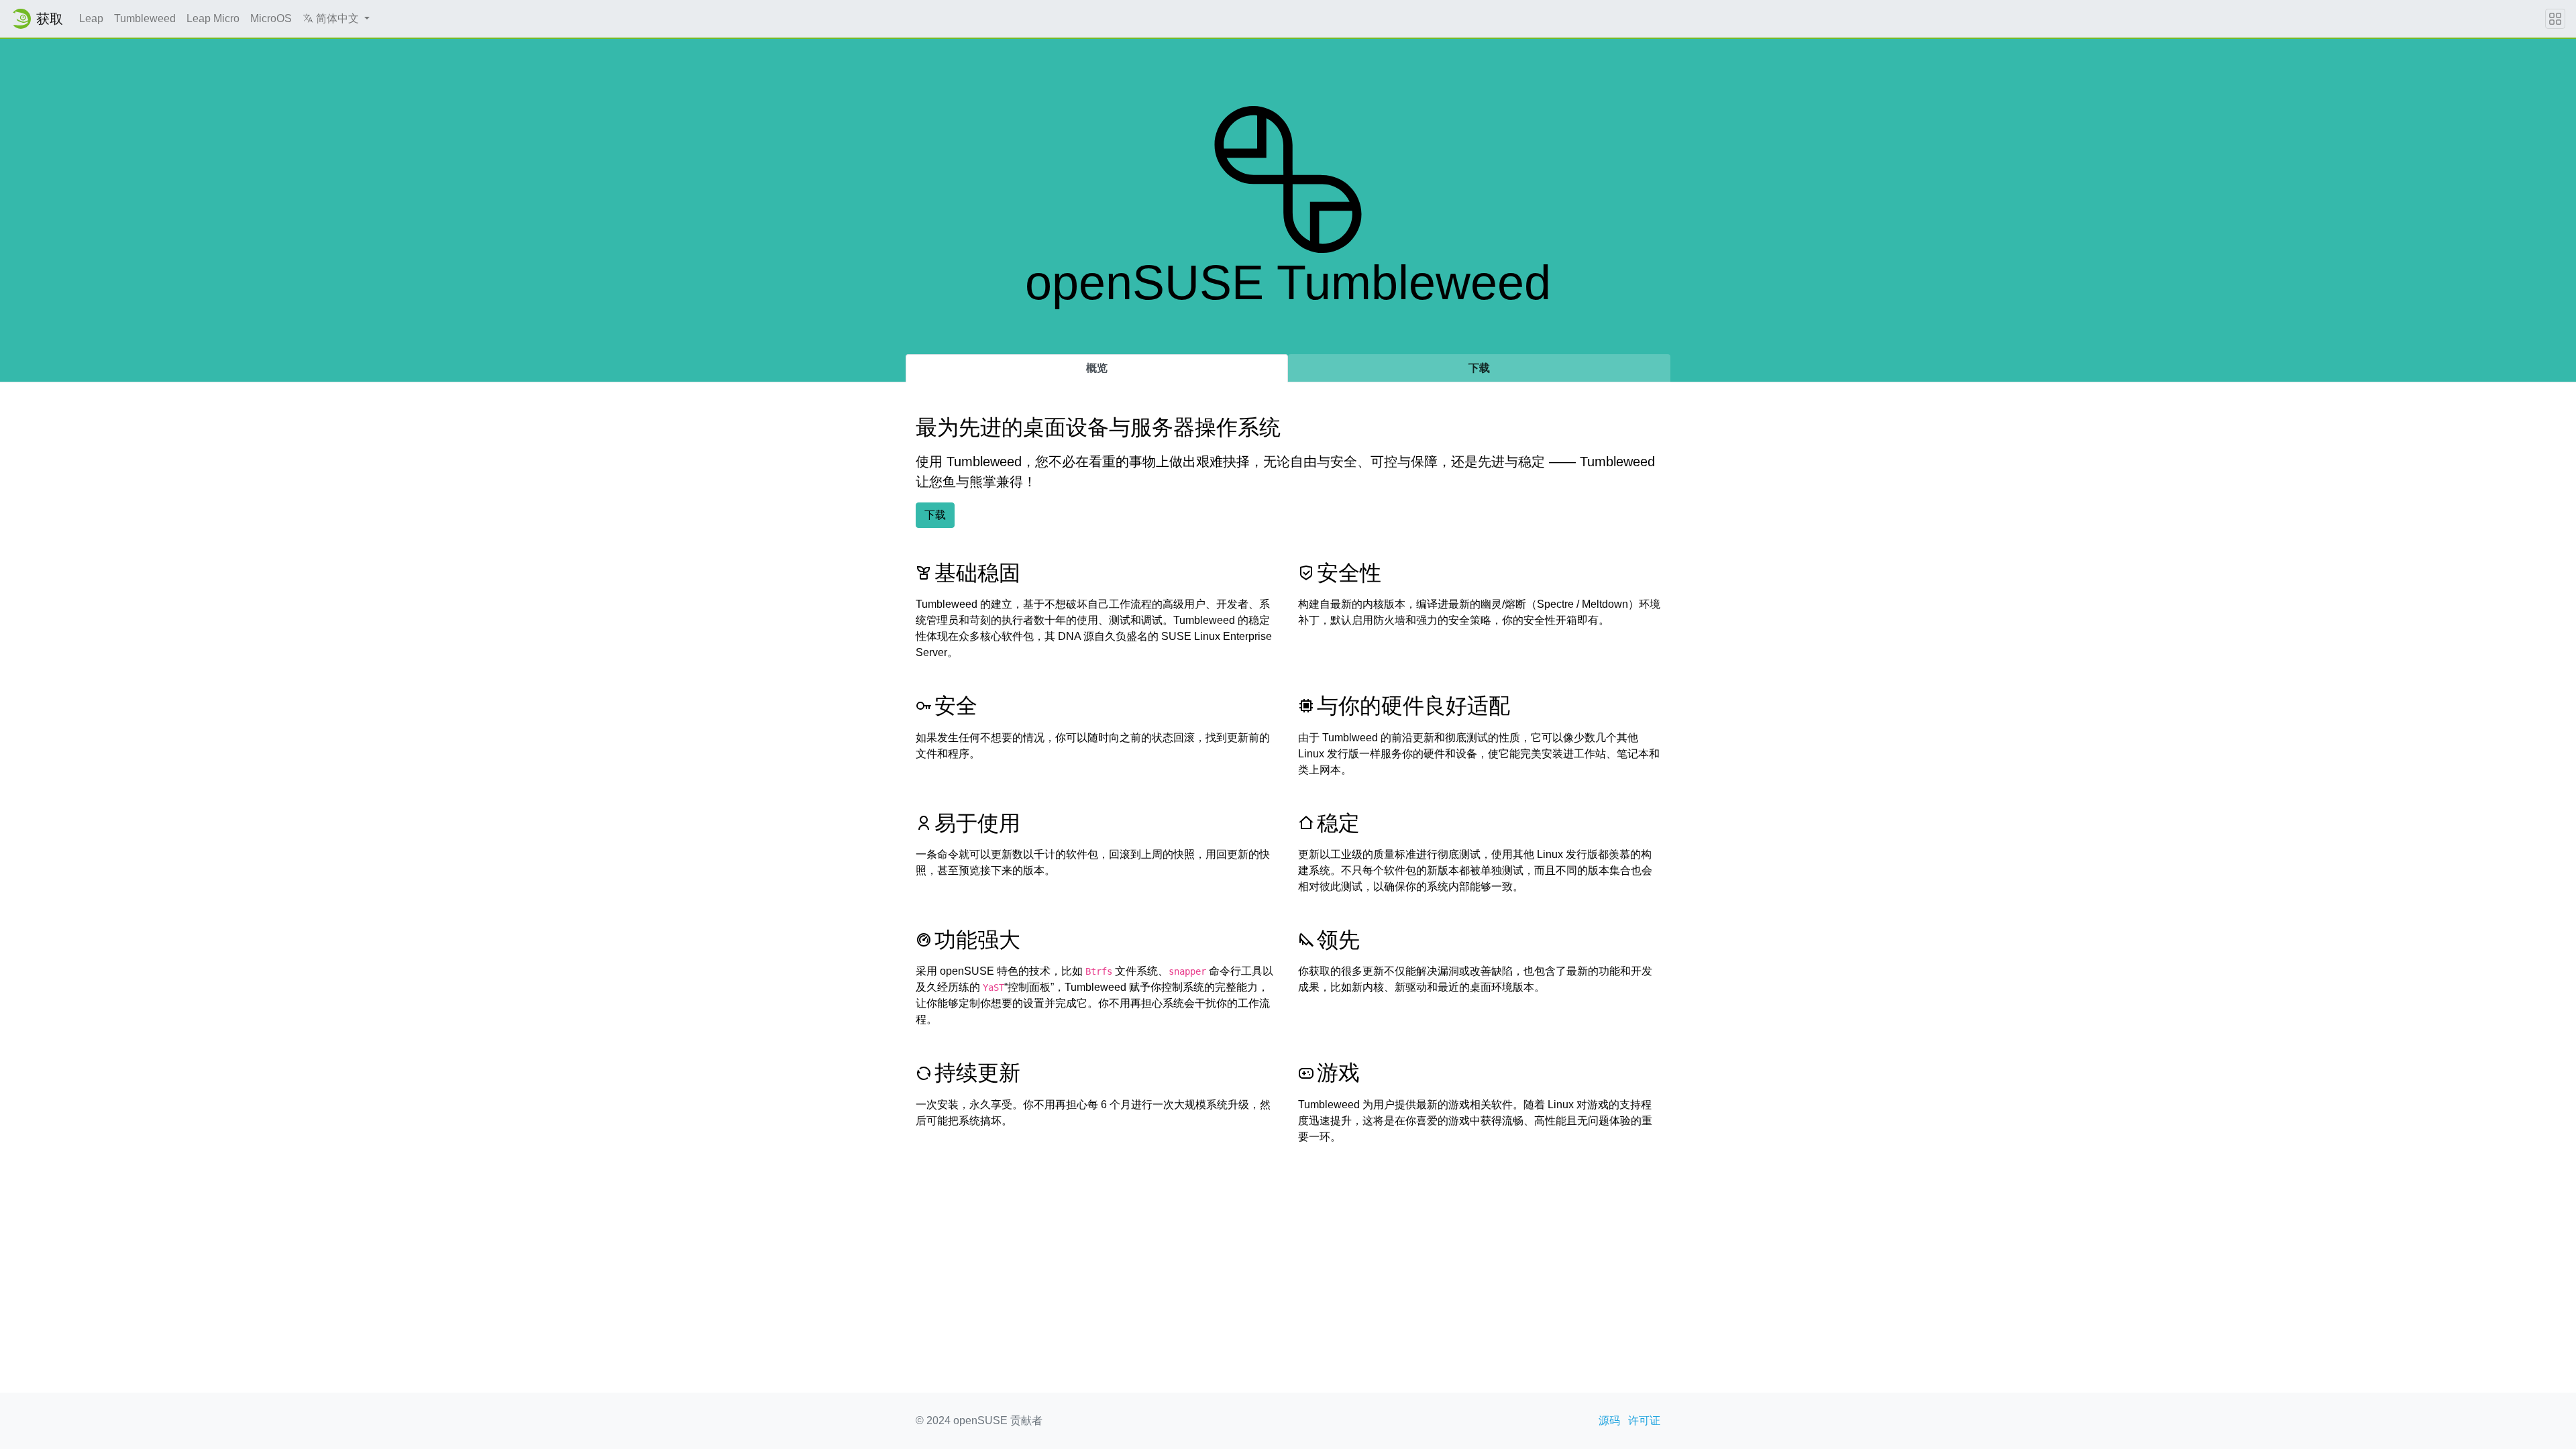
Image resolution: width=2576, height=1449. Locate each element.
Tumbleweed (145, 18)
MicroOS (271, 18)
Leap (91, 18)
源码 (1609, 1420)
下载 (935, 515)
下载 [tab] (1479, 368)
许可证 (1644, 1420)
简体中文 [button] (337, 18)
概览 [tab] (1097, 368)
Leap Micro (213, 18)
